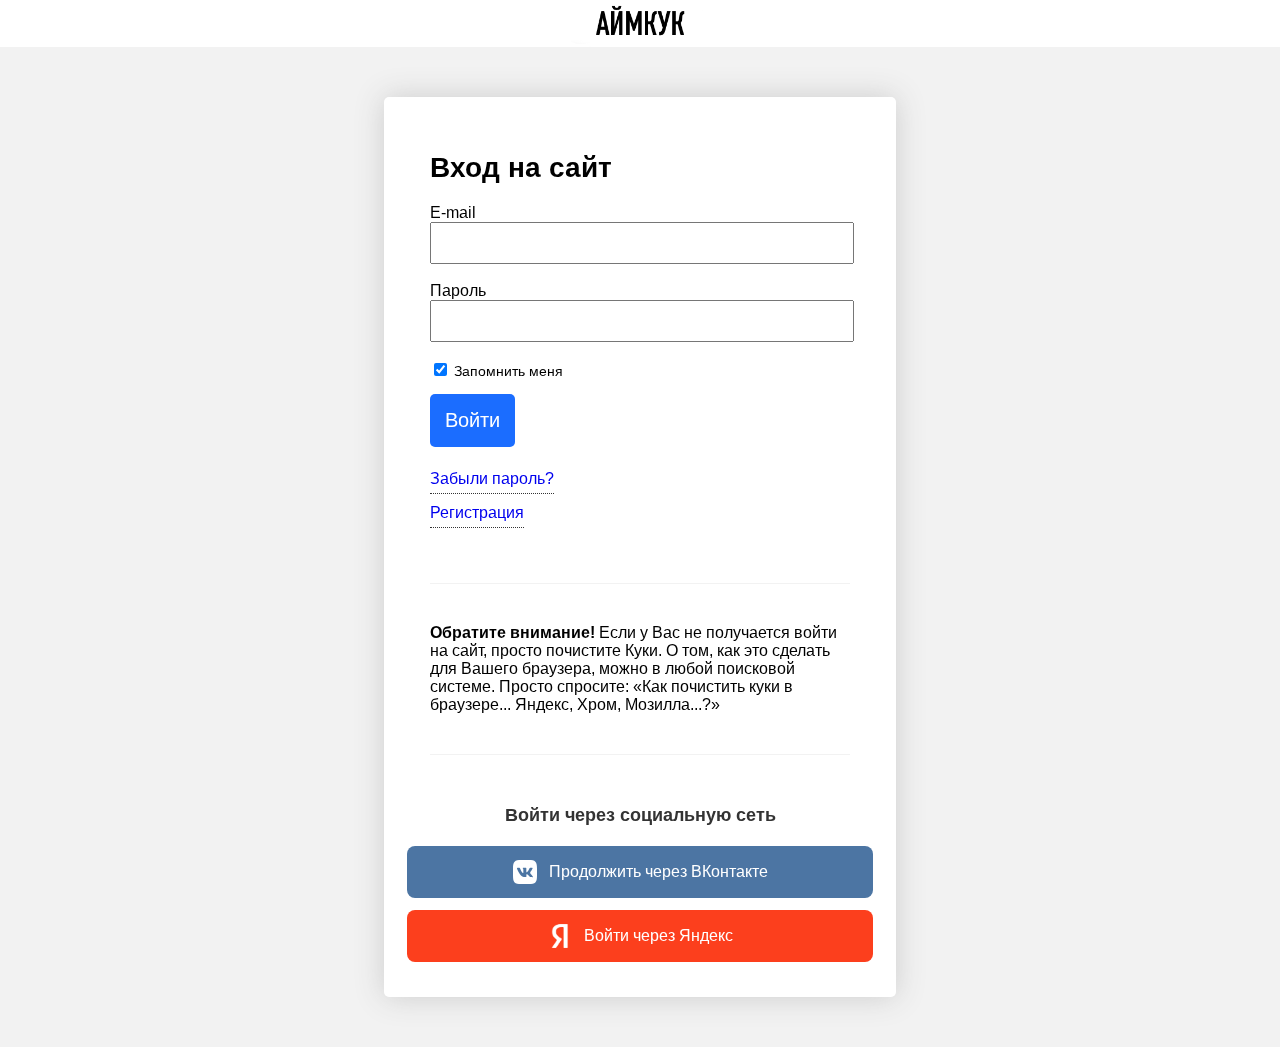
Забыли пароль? (492, 478)
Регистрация (477, 512)
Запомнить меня (506, 371)
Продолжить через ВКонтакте (658, 871)
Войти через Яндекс (658, 935)
